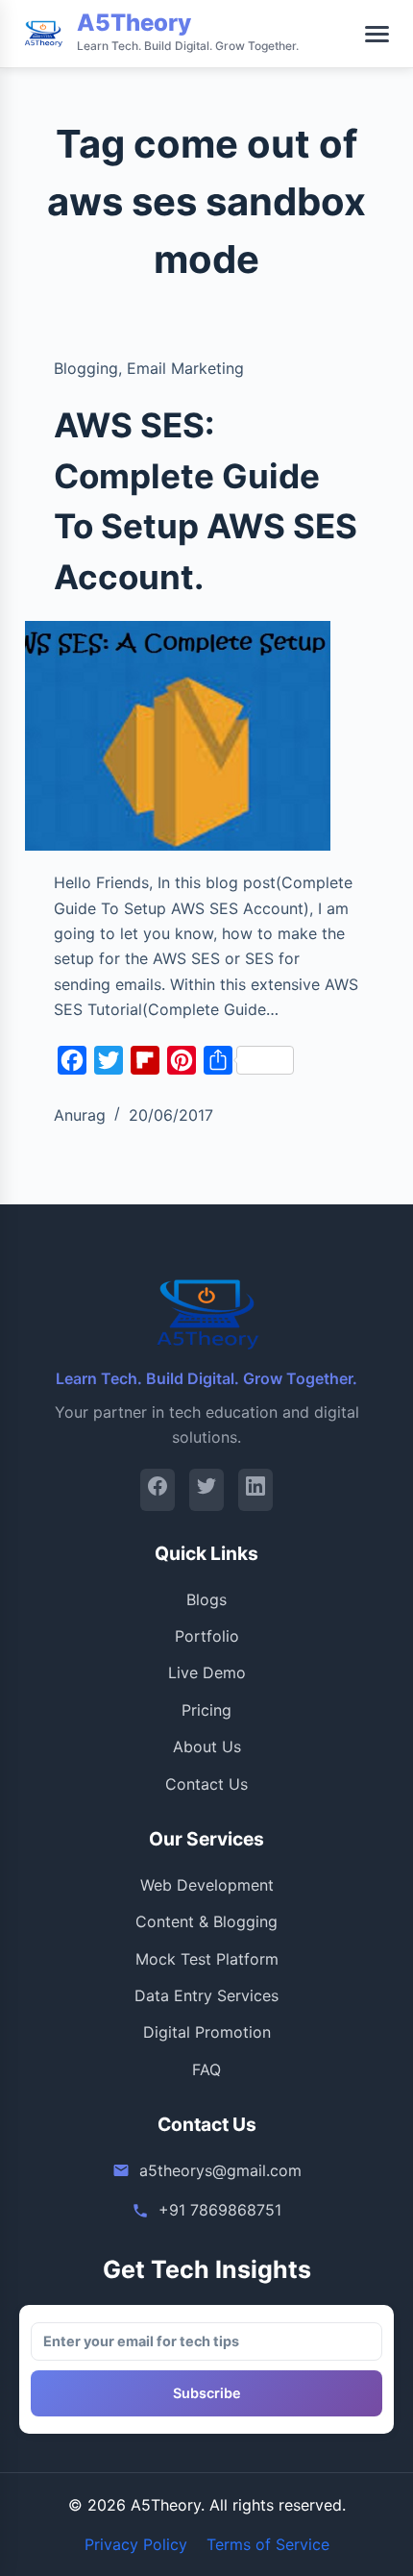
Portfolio (207, 1636)
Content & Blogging (206, 1921)
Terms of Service (268, 2544)
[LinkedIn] (255, 1489)
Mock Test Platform (207, 1959)
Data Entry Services (206, 1995)
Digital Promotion (207, 2032)
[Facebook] (158, 1489)
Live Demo (207, 1672)
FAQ (206, 2069)
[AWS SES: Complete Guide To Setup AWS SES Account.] (178, 736)
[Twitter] (206, 1489)
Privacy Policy (136, 2544)
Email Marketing (185, 368)
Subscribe (207, 2393)
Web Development (207, 1885)
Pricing (206, 1710)
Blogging (86, 368)
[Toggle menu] (377, 34)
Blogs (206, 1599)
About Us (207, 1746)
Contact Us (206, 1784)
